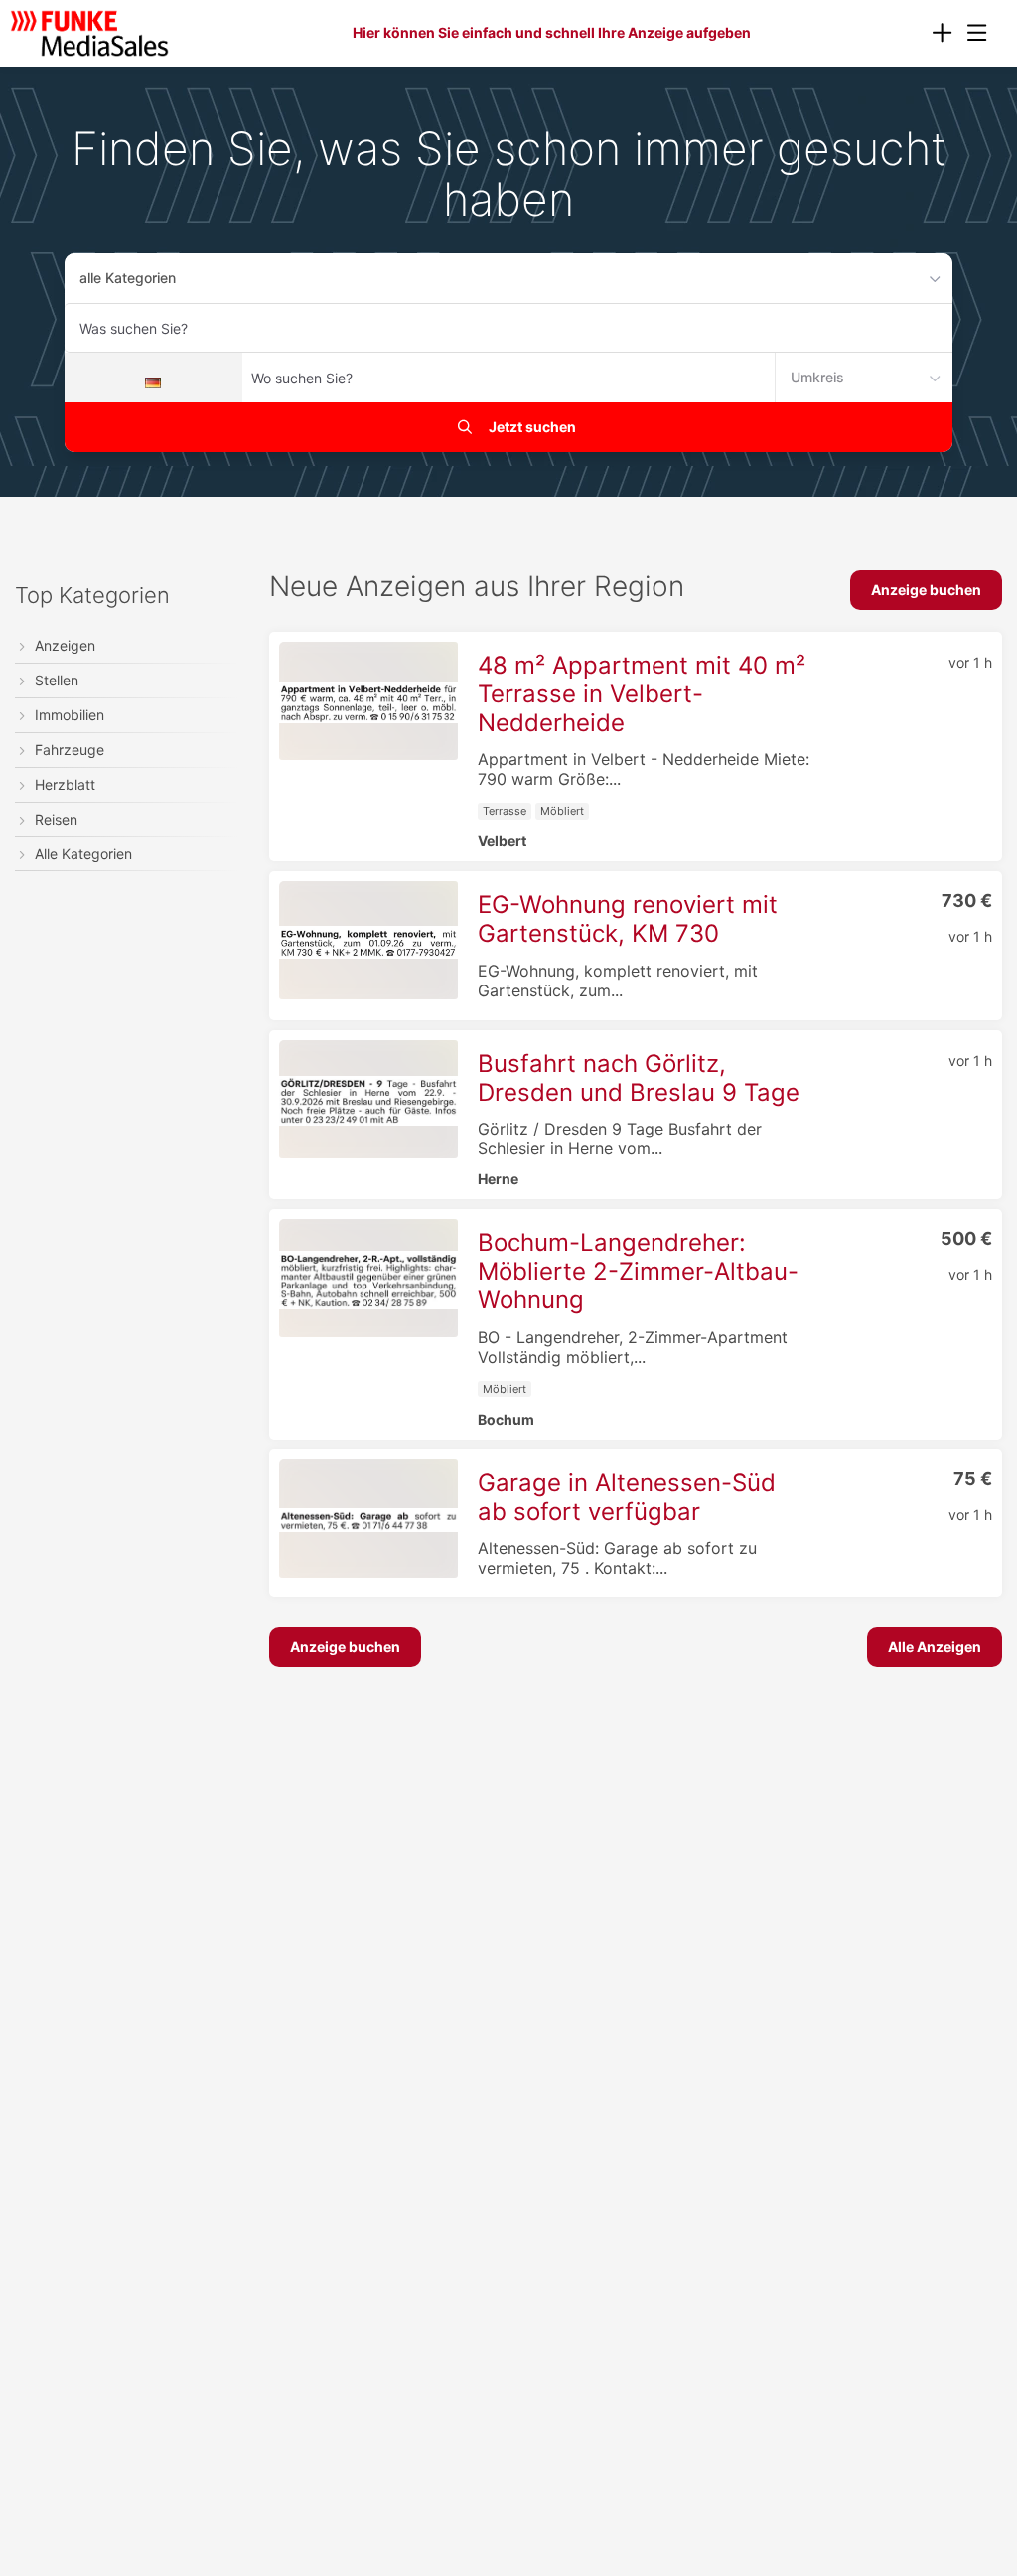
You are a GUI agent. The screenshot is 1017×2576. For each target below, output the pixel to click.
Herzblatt (65, 784)
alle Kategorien (128, 278)
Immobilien (70, 715)
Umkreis (817, 377)
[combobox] (508, 328)
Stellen (57, 680)
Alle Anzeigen (935, 1647)
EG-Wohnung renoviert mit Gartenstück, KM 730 (628, 919)
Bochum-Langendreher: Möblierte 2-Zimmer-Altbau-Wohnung (638, 1271)
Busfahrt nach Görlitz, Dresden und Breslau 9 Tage (639, 1078)
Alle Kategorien (83, 854)
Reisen (56, 819)
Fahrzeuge (70, 750)
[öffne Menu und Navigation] (967, 31)
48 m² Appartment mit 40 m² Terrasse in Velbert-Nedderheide (642, 694)
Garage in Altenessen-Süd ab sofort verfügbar (627, 1497)
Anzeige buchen (926, 590)
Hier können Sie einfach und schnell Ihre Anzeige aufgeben (552, 32)
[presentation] (942, 33)
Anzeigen (65, 645)
